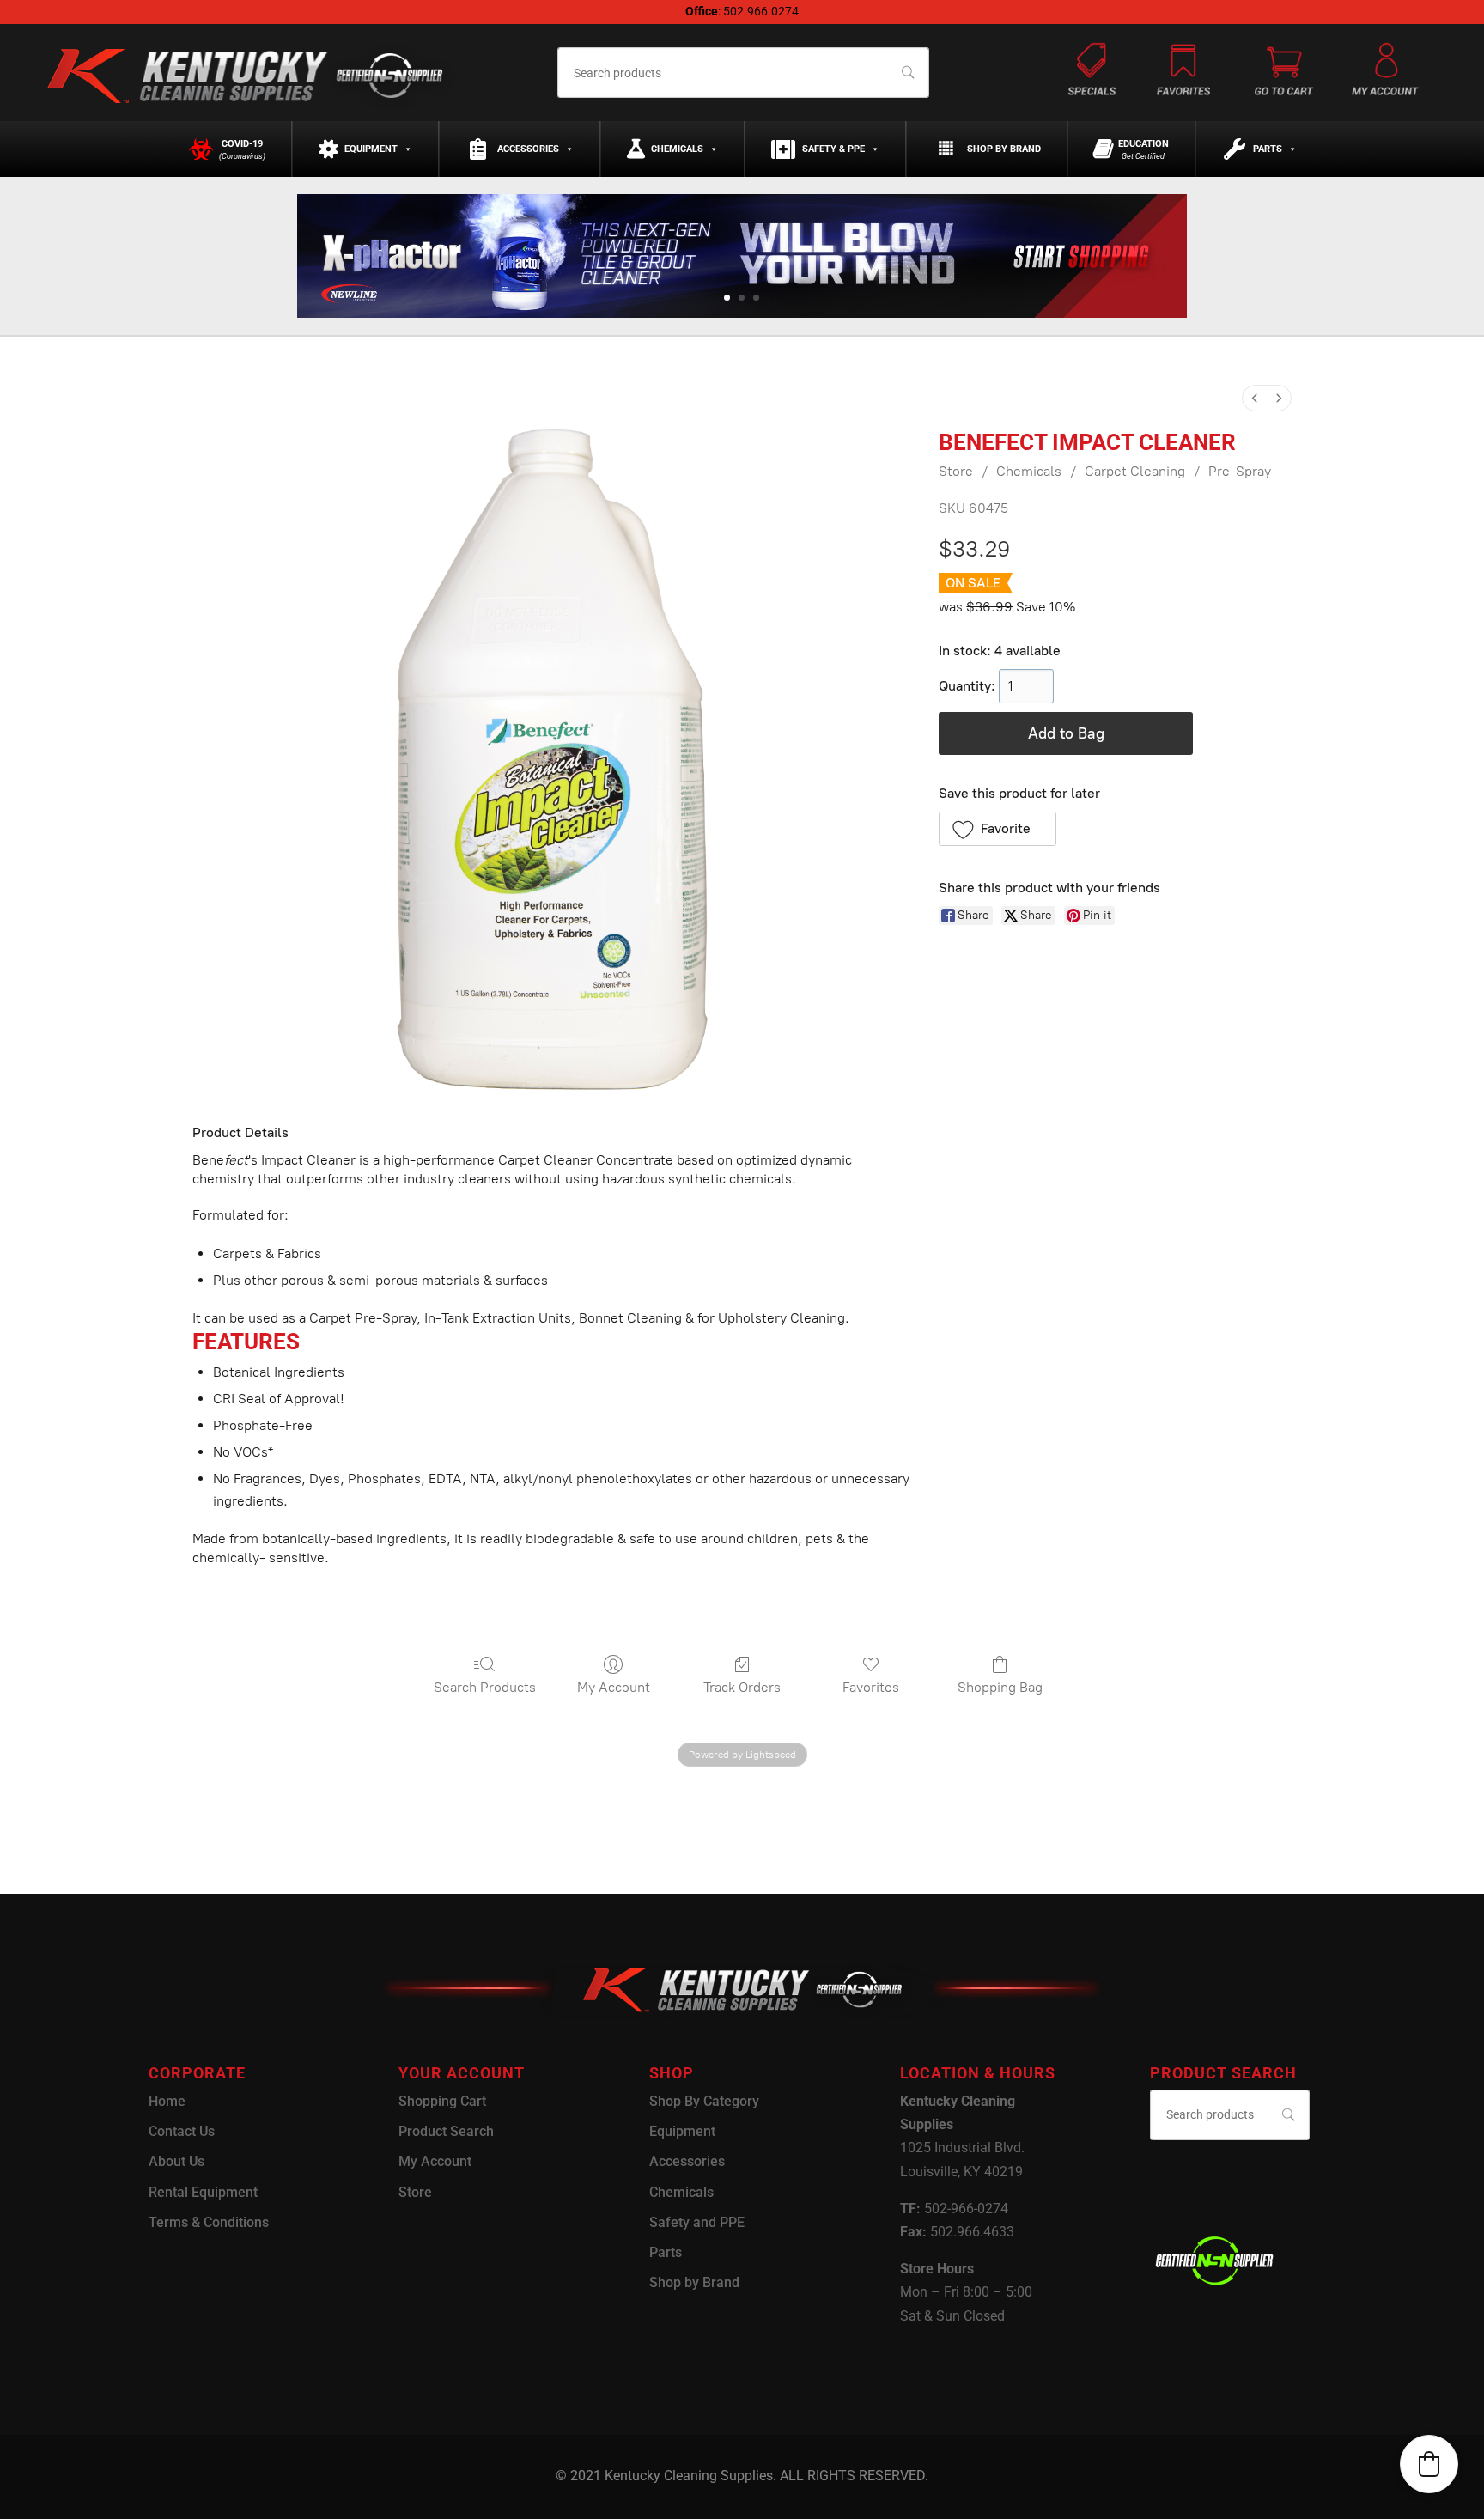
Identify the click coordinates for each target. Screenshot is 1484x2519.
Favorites (871, 1687)
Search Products (485, 1687)
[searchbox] (743, 73)
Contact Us (182, 2131)
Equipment (371, 149)
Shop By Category (704, 2101)
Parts (1268, 149)
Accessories (528, 149)
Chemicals (677, 149)
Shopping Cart (442, 2101)
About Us (176, 2161)
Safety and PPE (697, 2222)
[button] (997, 829)
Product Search (446, 2131)
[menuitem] (1255, 398)
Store (956, 471)
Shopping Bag (1000, 1687)
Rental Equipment (203, 2192)
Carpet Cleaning (1135, 471)
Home (167, 2101)
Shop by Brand (1004, 149)
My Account (614, 1687)
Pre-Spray (1240, 471)
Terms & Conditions (209, 2222)
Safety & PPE (833, 149)
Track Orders (742, 1687)
